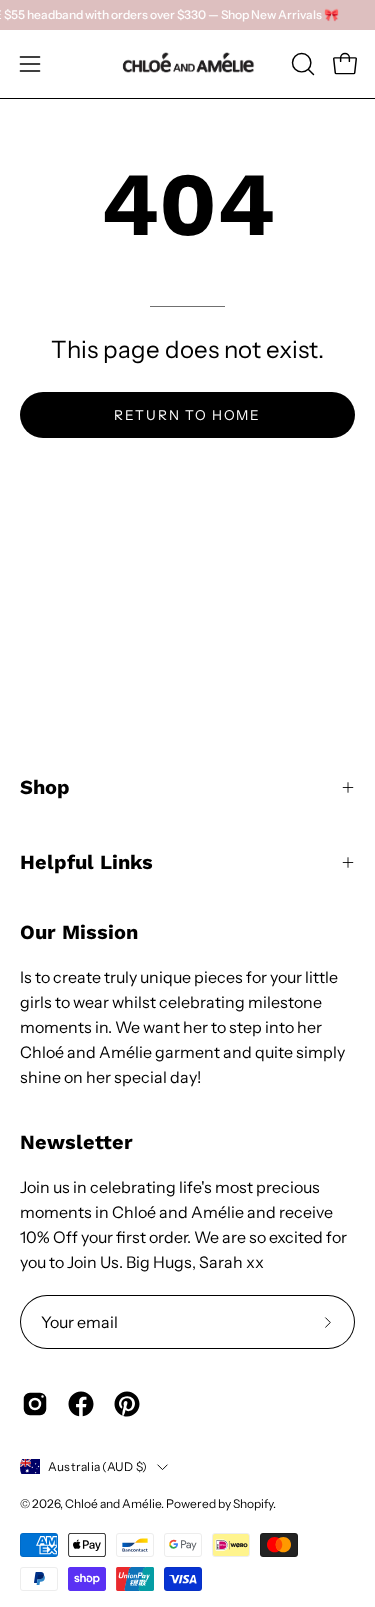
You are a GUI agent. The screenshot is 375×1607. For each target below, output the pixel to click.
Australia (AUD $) (97, 1466)
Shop (45, 787)
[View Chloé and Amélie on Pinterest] (127, 1404)
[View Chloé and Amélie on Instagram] (35, 1404)
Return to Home (187, 415)
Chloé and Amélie (113, 1503)
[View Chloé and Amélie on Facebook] (81, 1404)
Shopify (253, 1503)
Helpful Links (86, 862)
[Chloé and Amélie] (188, 64)
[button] (301, 64)
